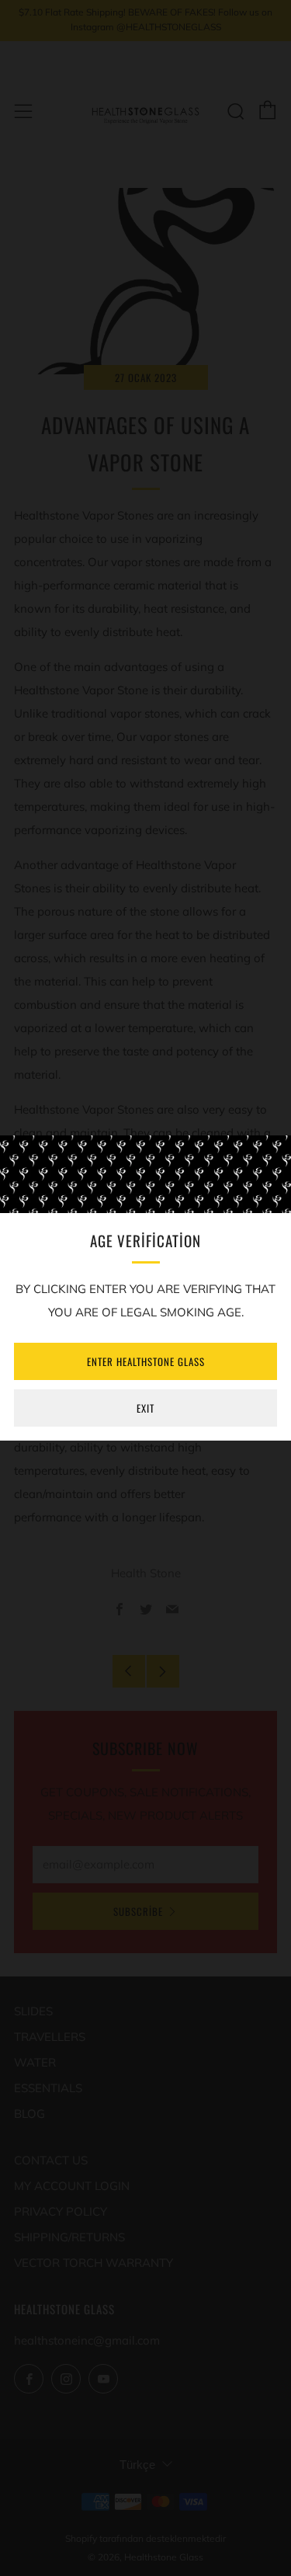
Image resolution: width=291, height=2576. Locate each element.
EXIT (145, 1408)
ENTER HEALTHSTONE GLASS (146, 1361)
